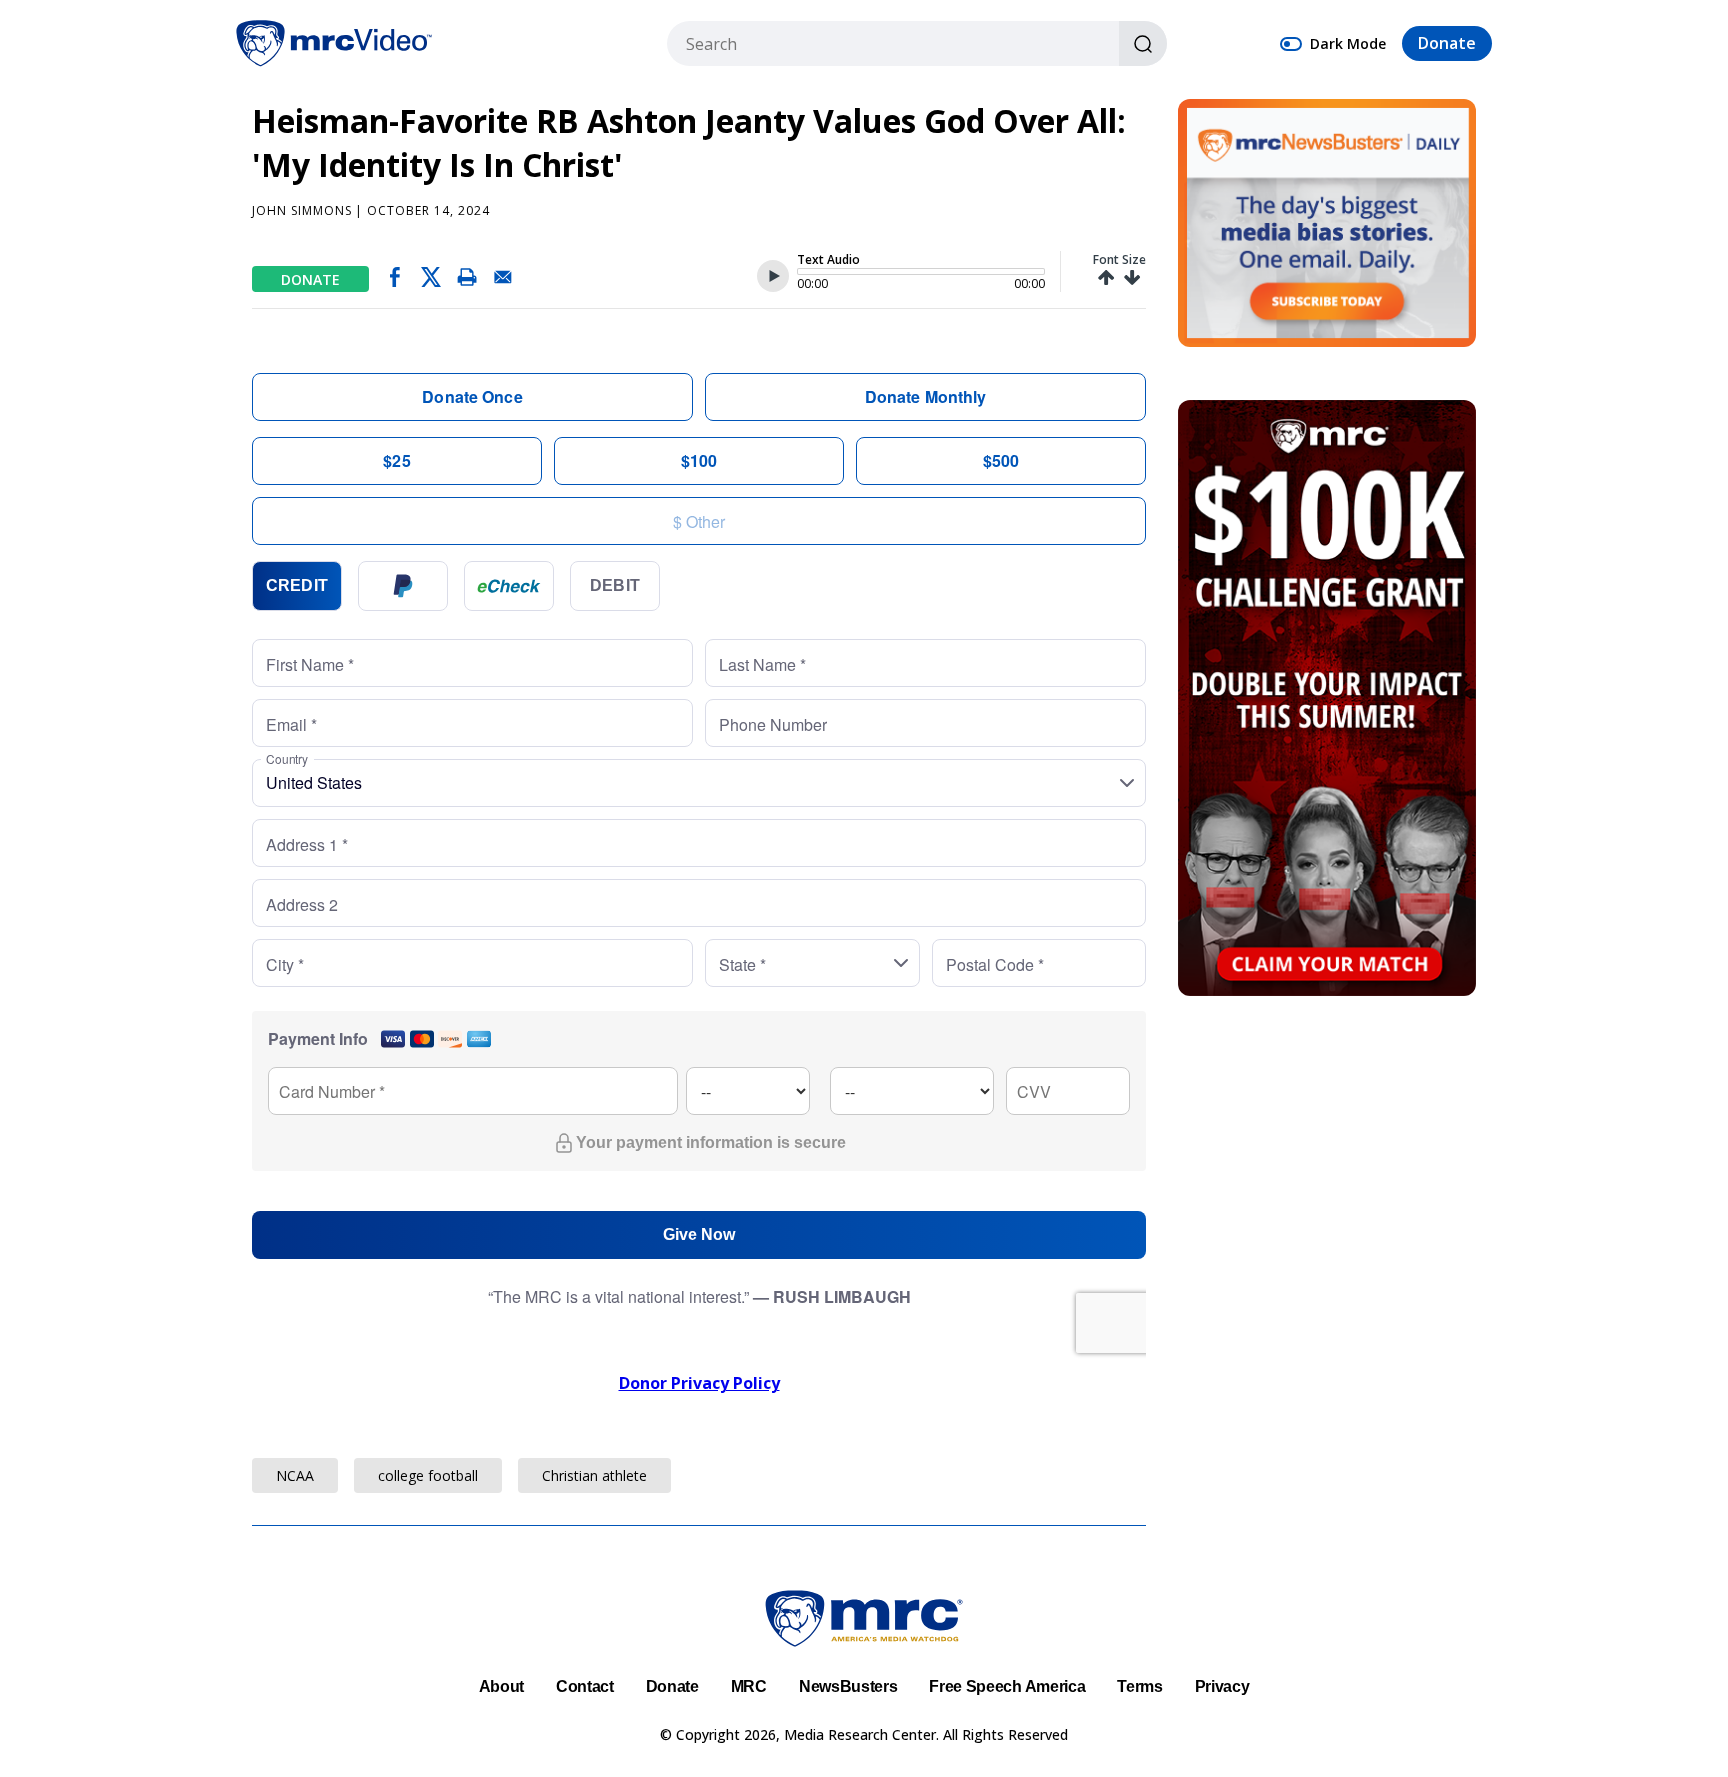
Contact (585, 1686)
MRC (749, 1686)
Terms (1139, 1686)
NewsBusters (848, 1686)
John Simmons (302, 210)
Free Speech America (1007, 1686)
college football (428, 1475)
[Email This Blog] (503, 281)
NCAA (295, 1475)
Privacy (1222, 1686)
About (501, 1686)
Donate (1447, 44)
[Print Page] (467, 281)
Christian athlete (594, 1475)
